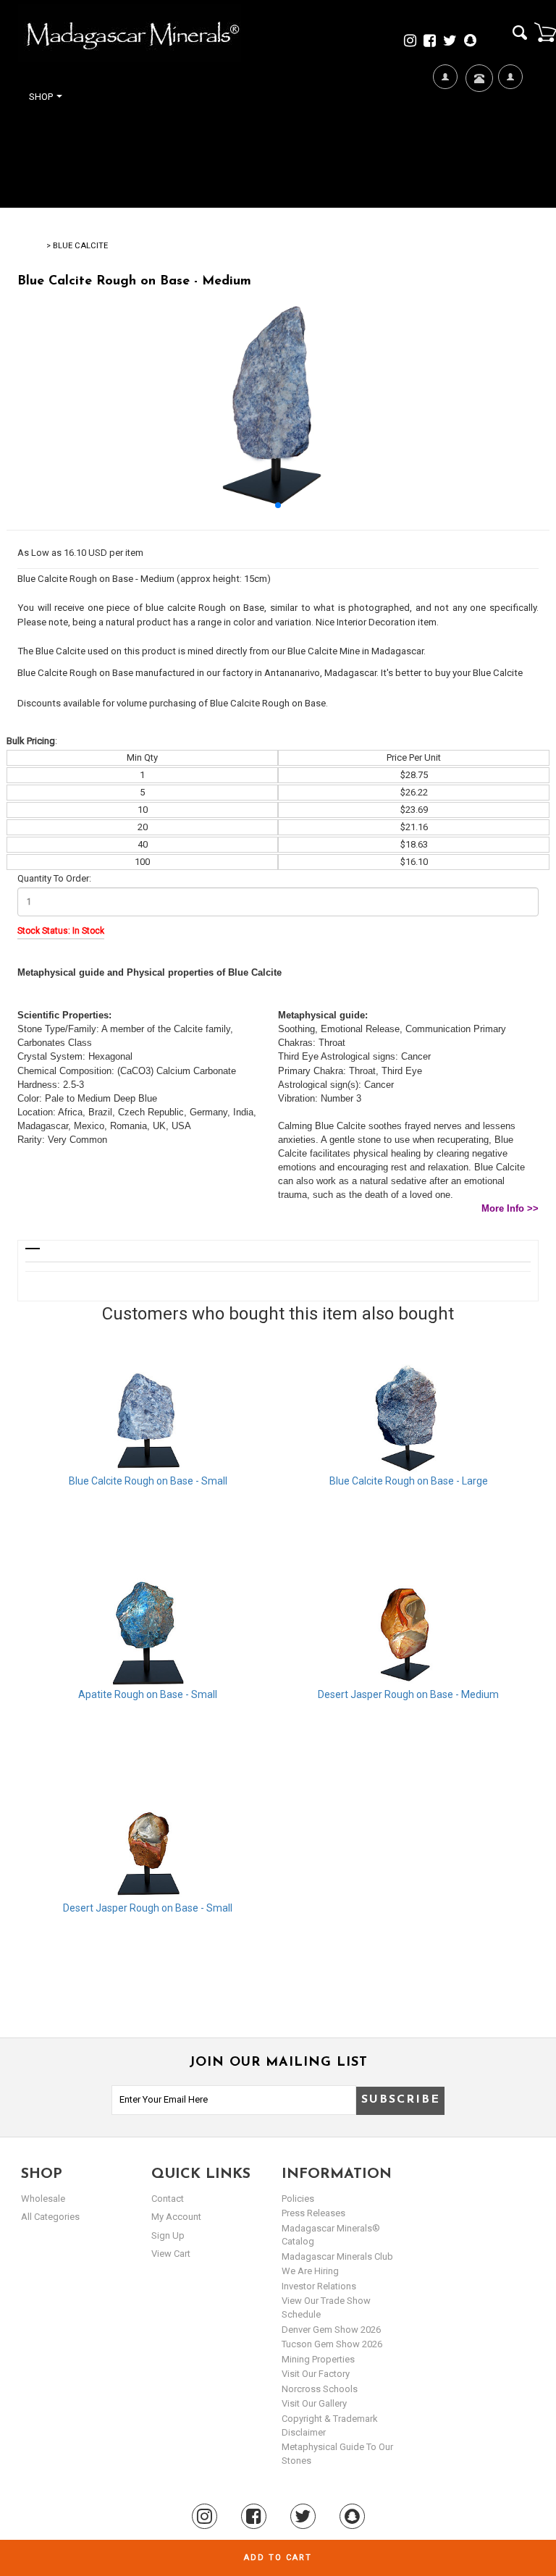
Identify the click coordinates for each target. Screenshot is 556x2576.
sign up (168, 2235)
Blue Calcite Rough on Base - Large (409, 1481)
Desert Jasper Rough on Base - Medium (408, 1694)
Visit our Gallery (314, 2403)
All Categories (50, 2217)
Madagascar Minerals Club (337, 2256)
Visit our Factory (316, 2374)
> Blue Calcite (77, 246)
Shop (42, 97)
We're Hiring (445, 146)
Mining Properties (318, 2359)
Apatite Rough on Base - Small (148, 1694)
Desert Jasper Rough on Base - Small (148, 1908)
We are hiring (310, 2271)
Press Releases (313, 2213)
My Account (510, 146)
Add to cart (278, 2558)
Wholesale (43, 2199)
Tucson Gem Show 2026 (332, 2344)
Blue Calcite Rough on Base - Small (148, 1481)
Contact (477, 120)
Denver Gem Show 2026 (331, 2330)
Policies (298, 2199)
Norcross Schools (320, 2389)
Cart (545, 32)
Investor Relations (319, 2286)
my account (176, 2217)
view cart (171, 2254)
